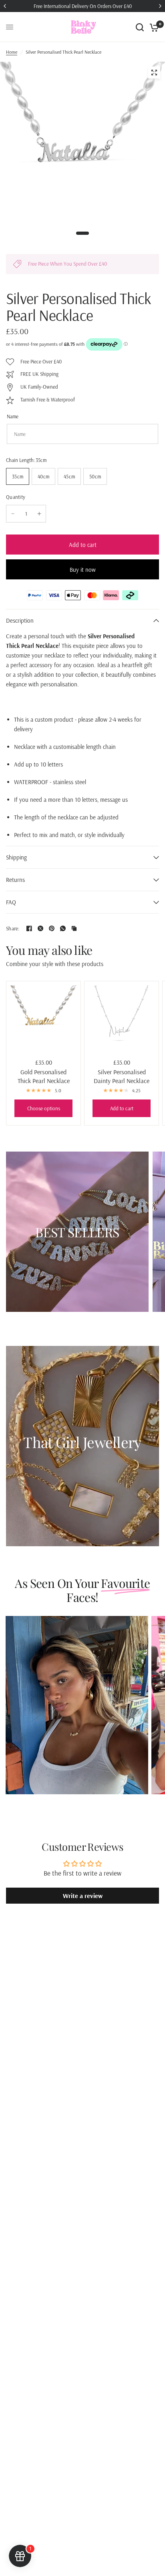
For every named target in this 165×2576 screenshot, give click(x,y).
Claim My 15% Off (122, 1313)
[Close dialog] (153, 1241)
